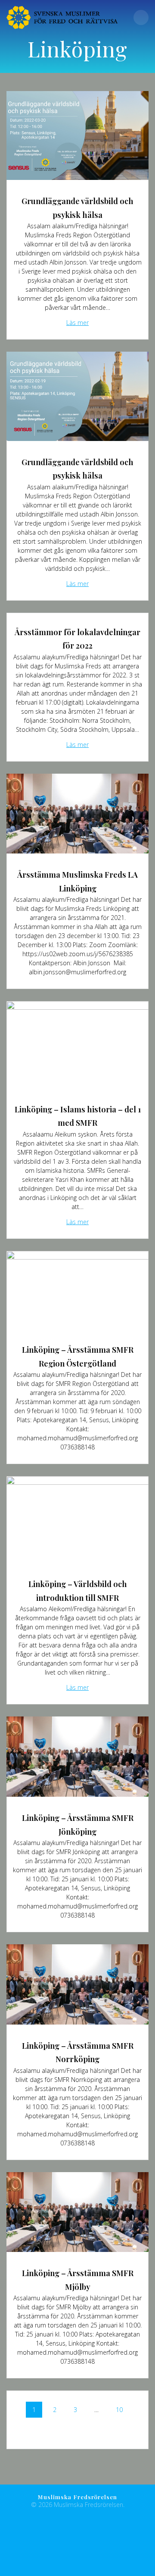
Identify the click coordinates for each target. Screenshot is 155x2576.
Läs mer (77, 323)
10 (121, 2408)
